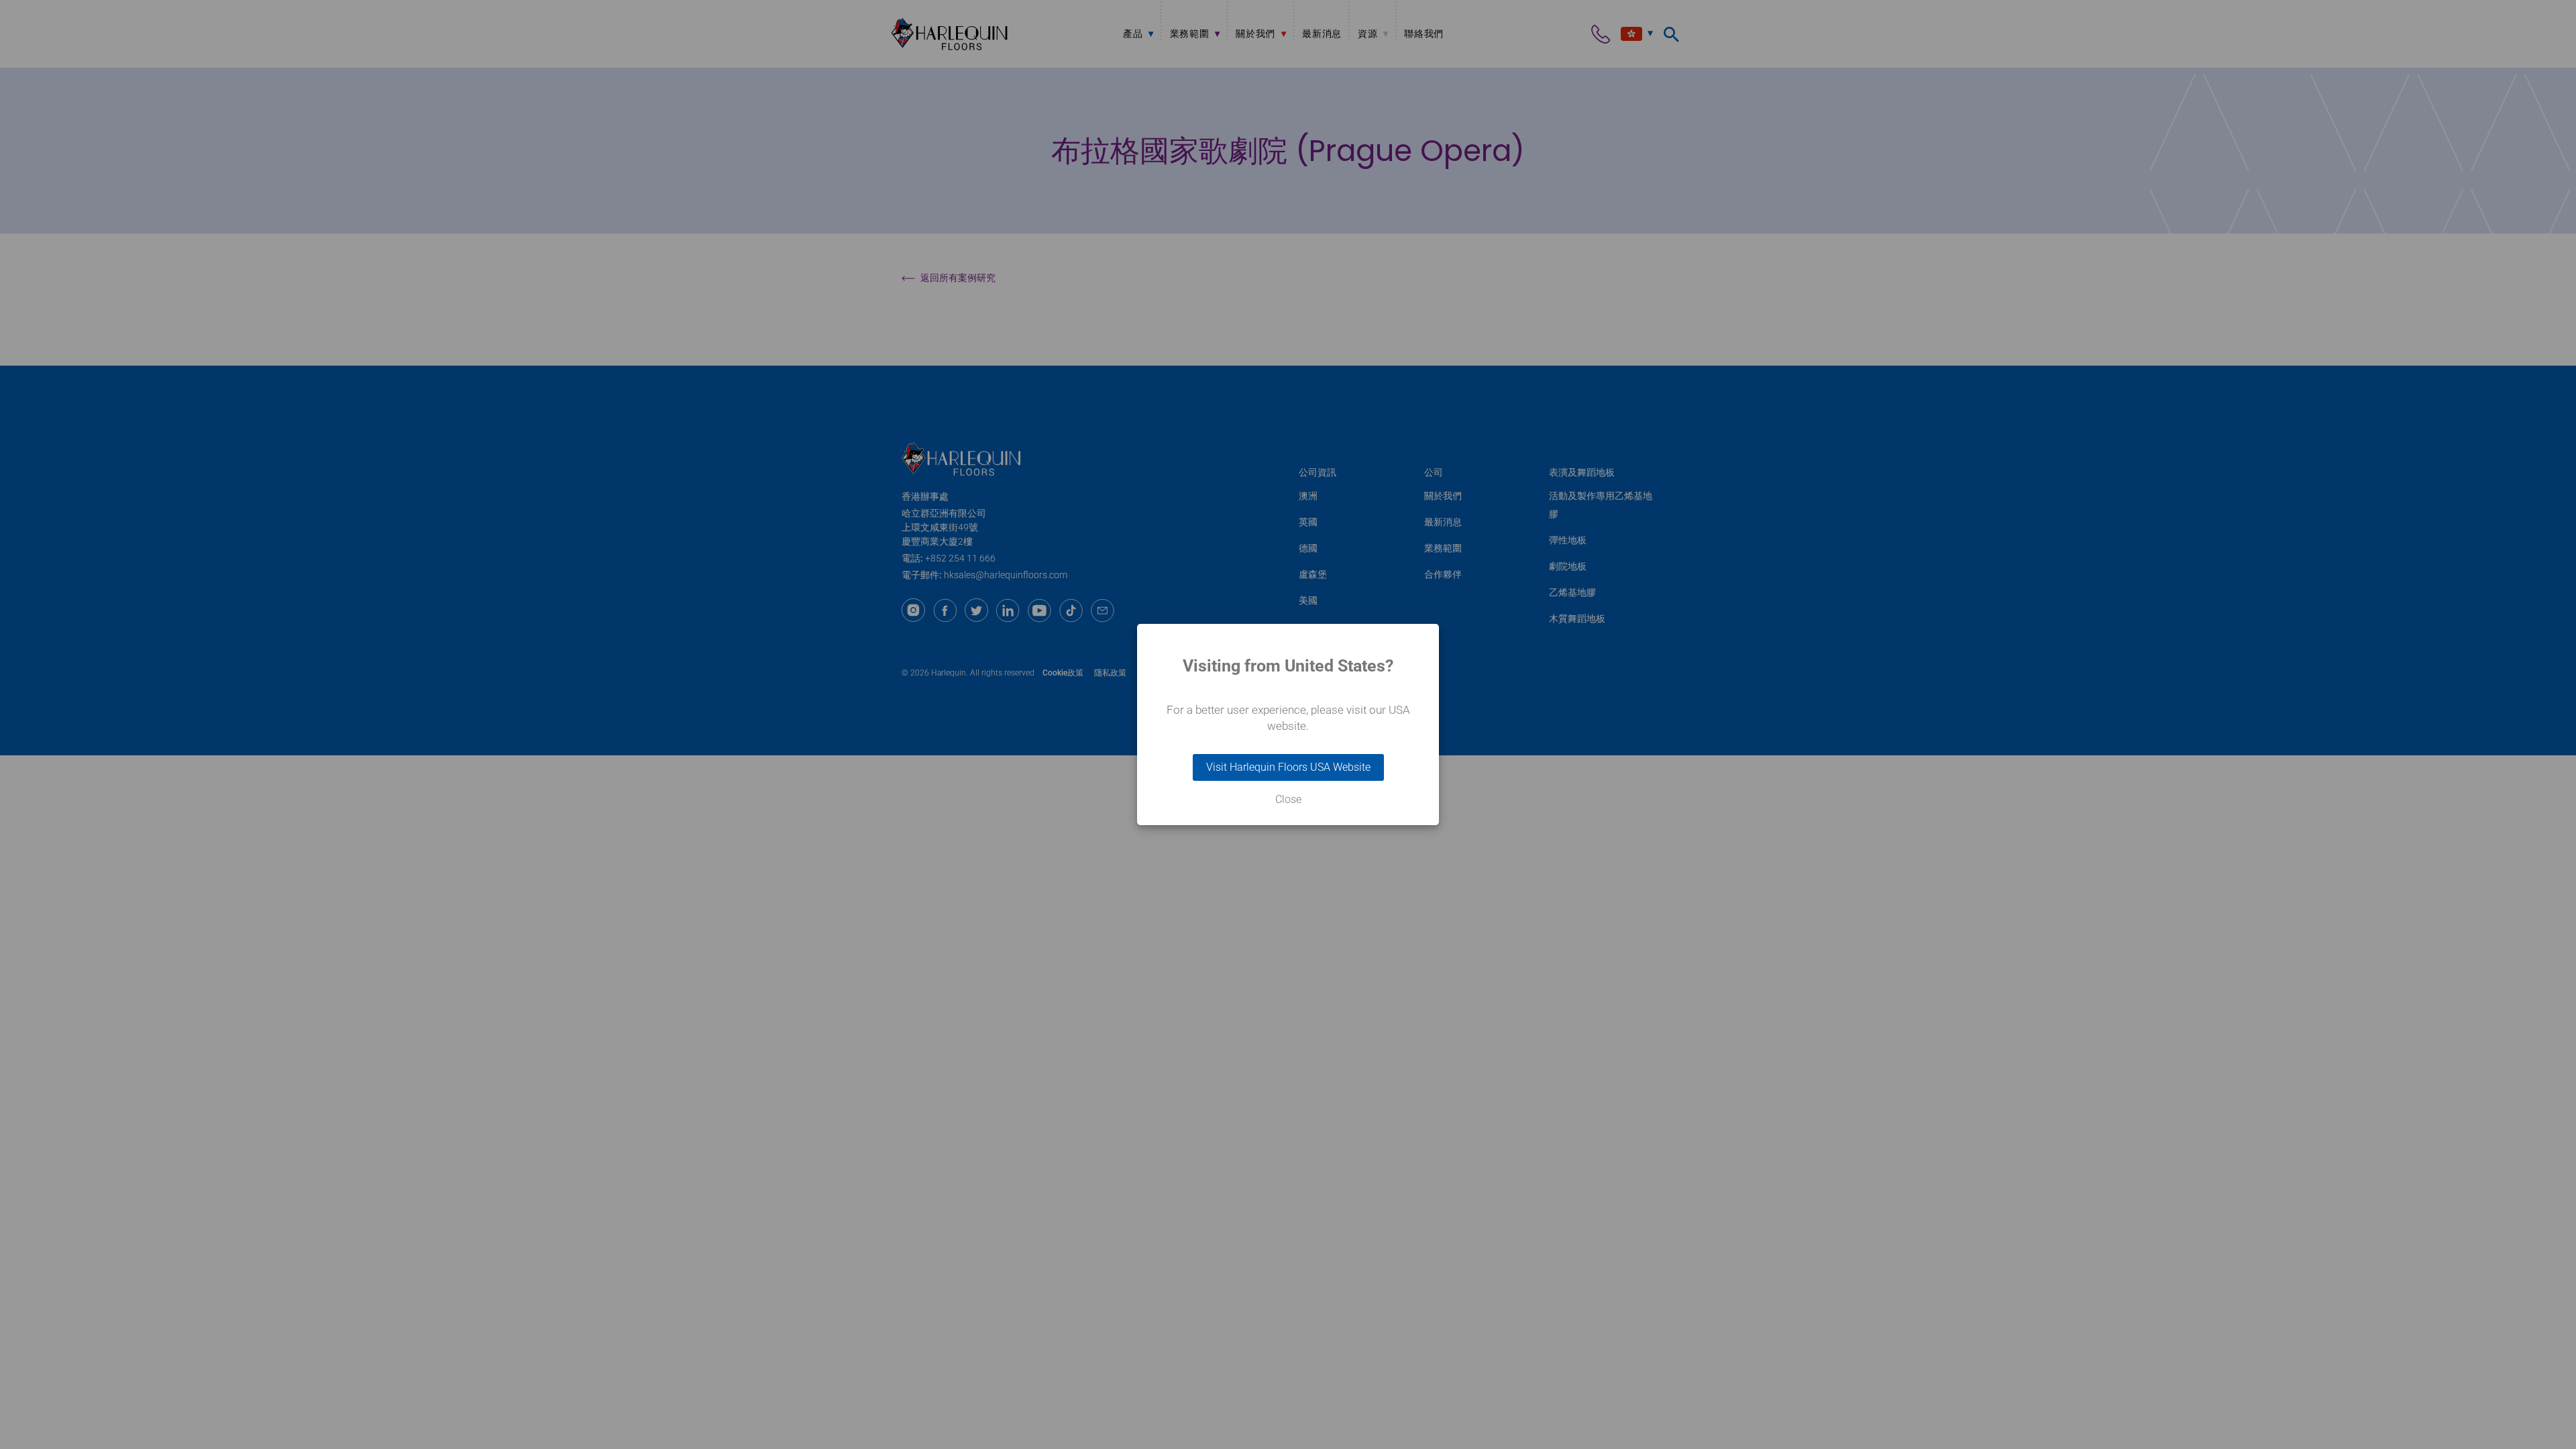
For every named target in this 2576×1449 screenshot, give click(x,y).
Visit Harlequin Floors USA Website (1288, 767)
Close (1288, 800)
